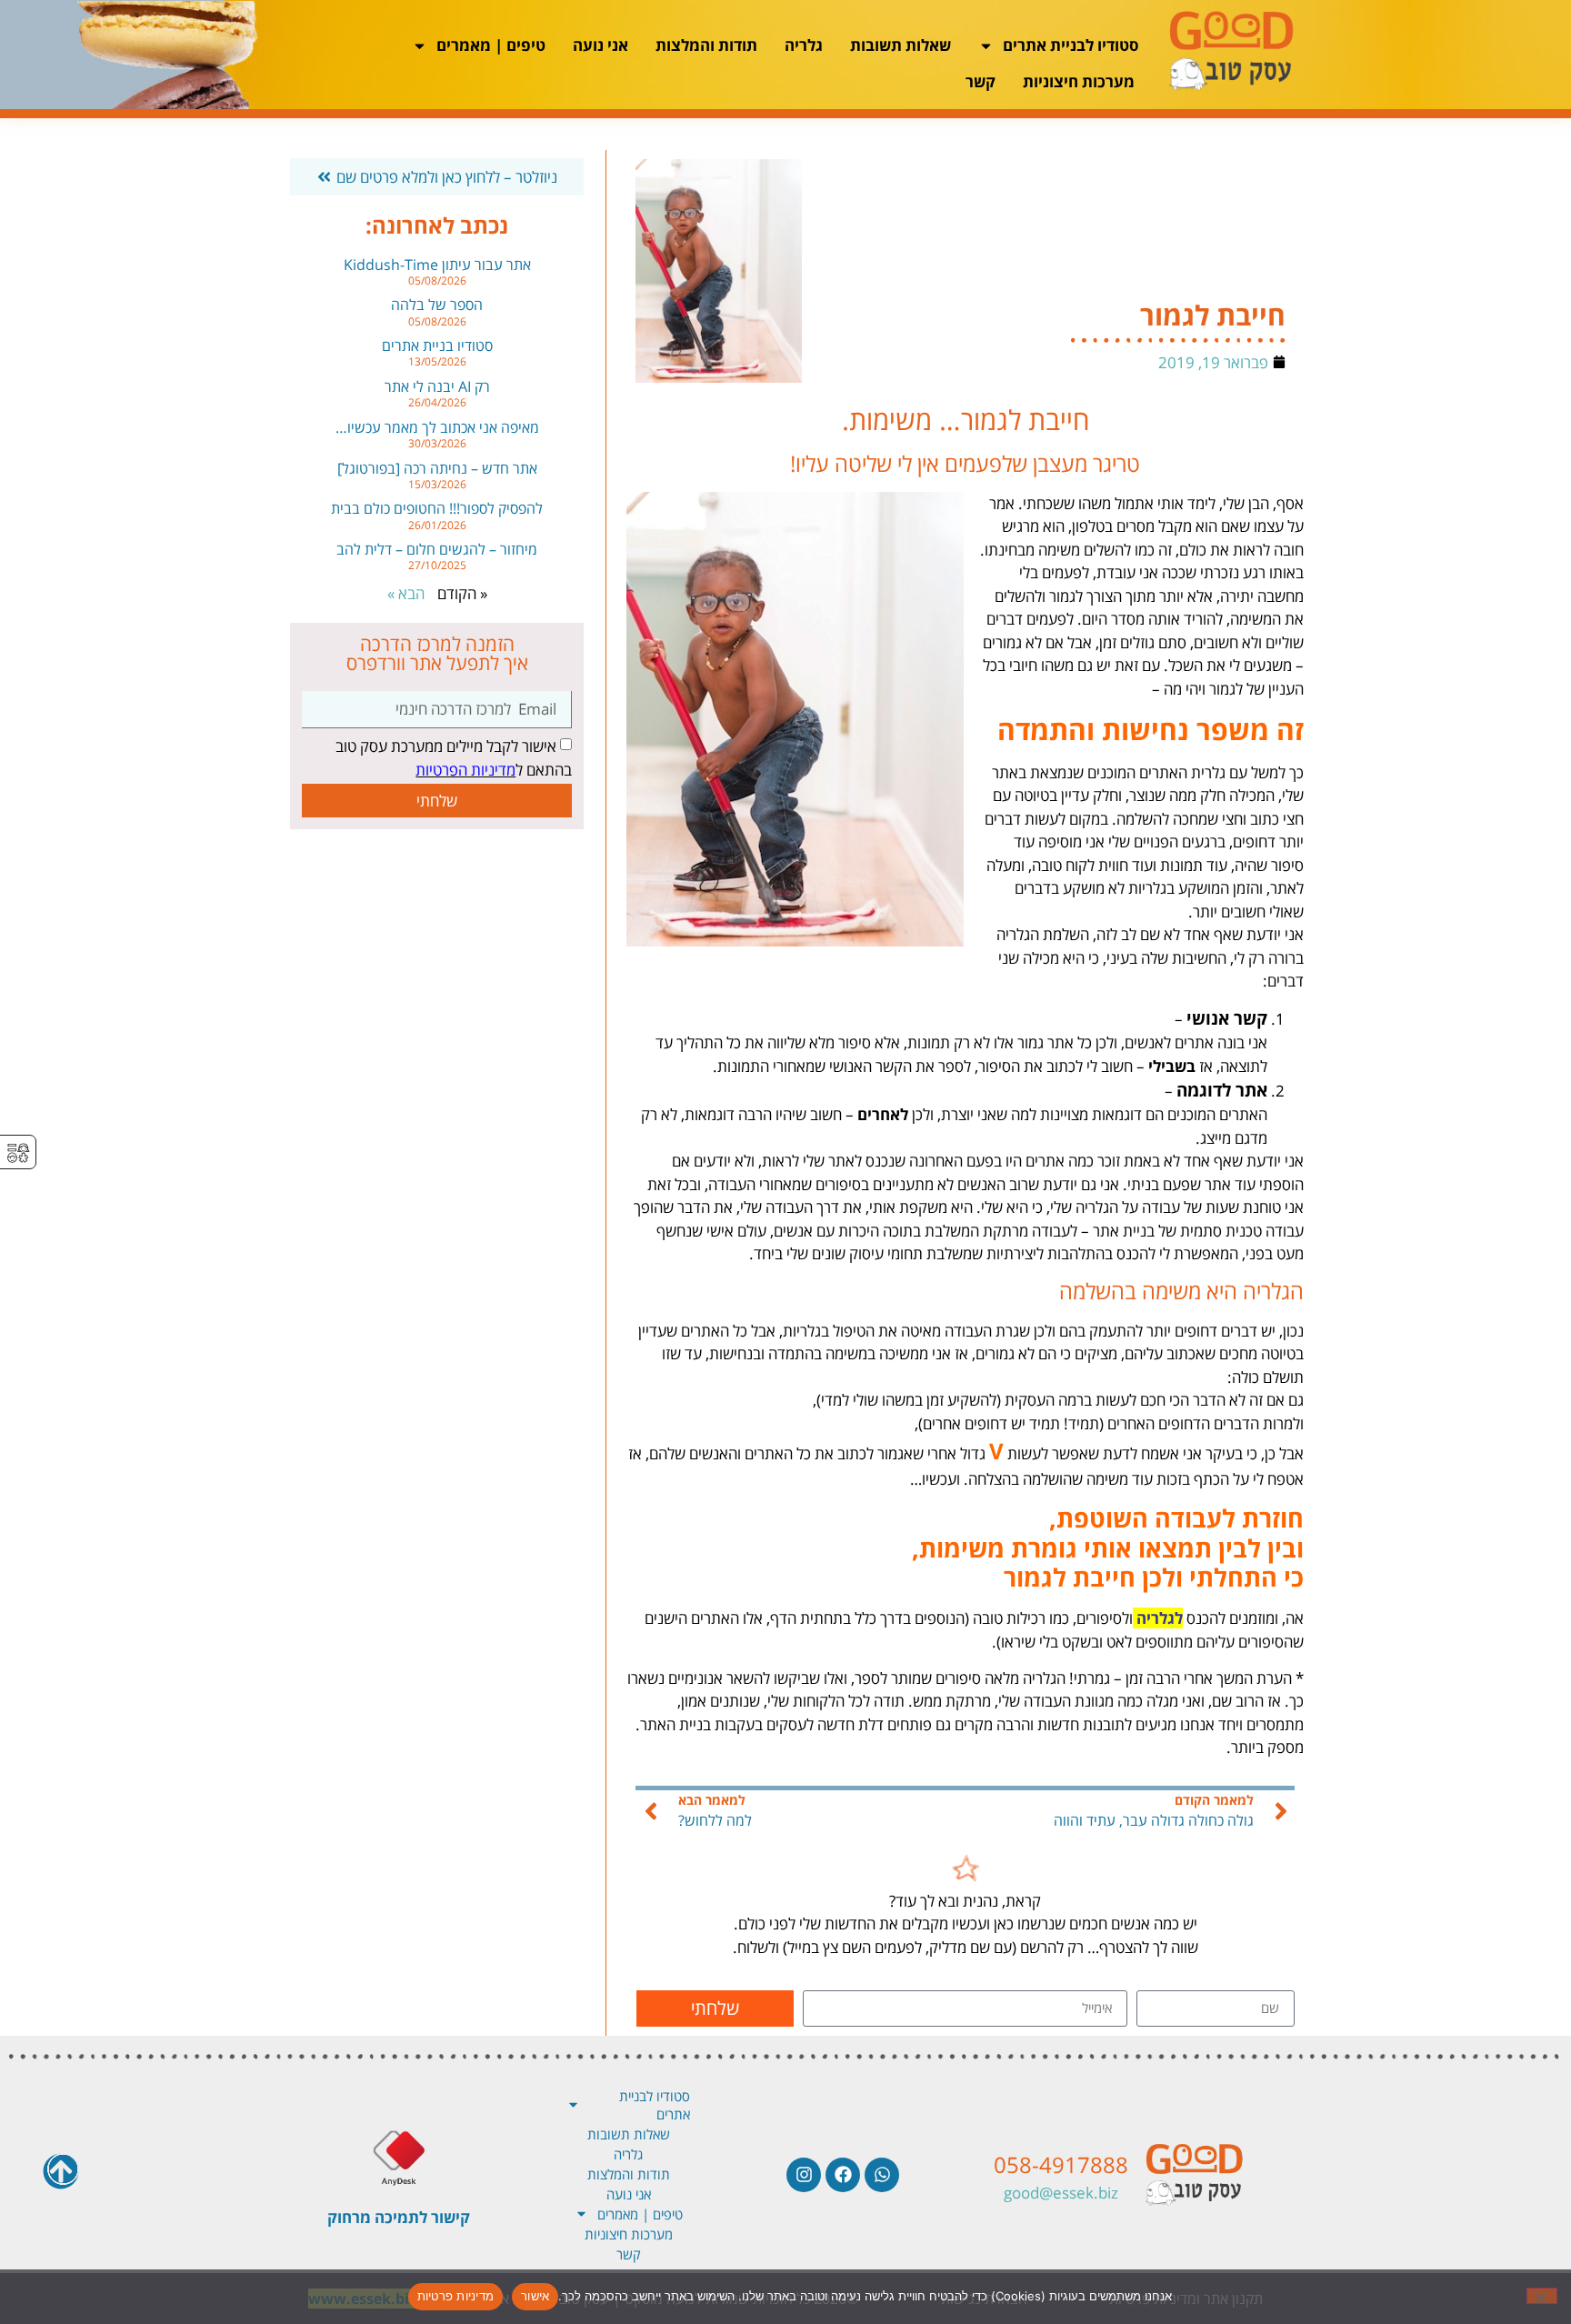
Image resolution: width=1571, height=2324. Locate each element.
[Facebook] (843, 2175)
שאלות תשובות (901, 45)
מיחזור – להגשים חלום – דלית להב (437, 549)
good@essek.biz (1061, 2193)
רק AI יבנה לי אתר (437, 386)
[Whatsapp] (882, 2175)
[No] (1542, 2296)
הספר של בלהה (437, 305)
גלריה (804, 45)
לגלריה (1160, 1618)
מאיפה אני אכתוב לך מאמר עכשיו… (437, 427)
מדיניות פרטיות (456, 2296)
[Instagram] (804, 2175)
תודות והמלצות (706, 45)
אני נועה (600, 45)
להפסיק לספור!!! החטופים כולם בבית (437, 508)
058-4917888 (1061, 2164)
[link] (966, 1877)
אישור (535, 2296)
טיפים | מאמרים (491, 45)
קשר (981, 81)
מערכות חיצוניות (1079, 81)
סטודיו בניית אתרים (437, 346)
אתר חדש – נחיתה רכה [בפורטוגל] (437, 468)
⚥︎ (18, 1153)
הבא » (406, 593)
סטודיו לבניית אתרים (1071, 45)
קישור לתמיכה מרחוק (399, 2217)
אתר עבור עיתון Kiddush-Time (437, 265)
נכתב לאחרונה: (437, 225)
